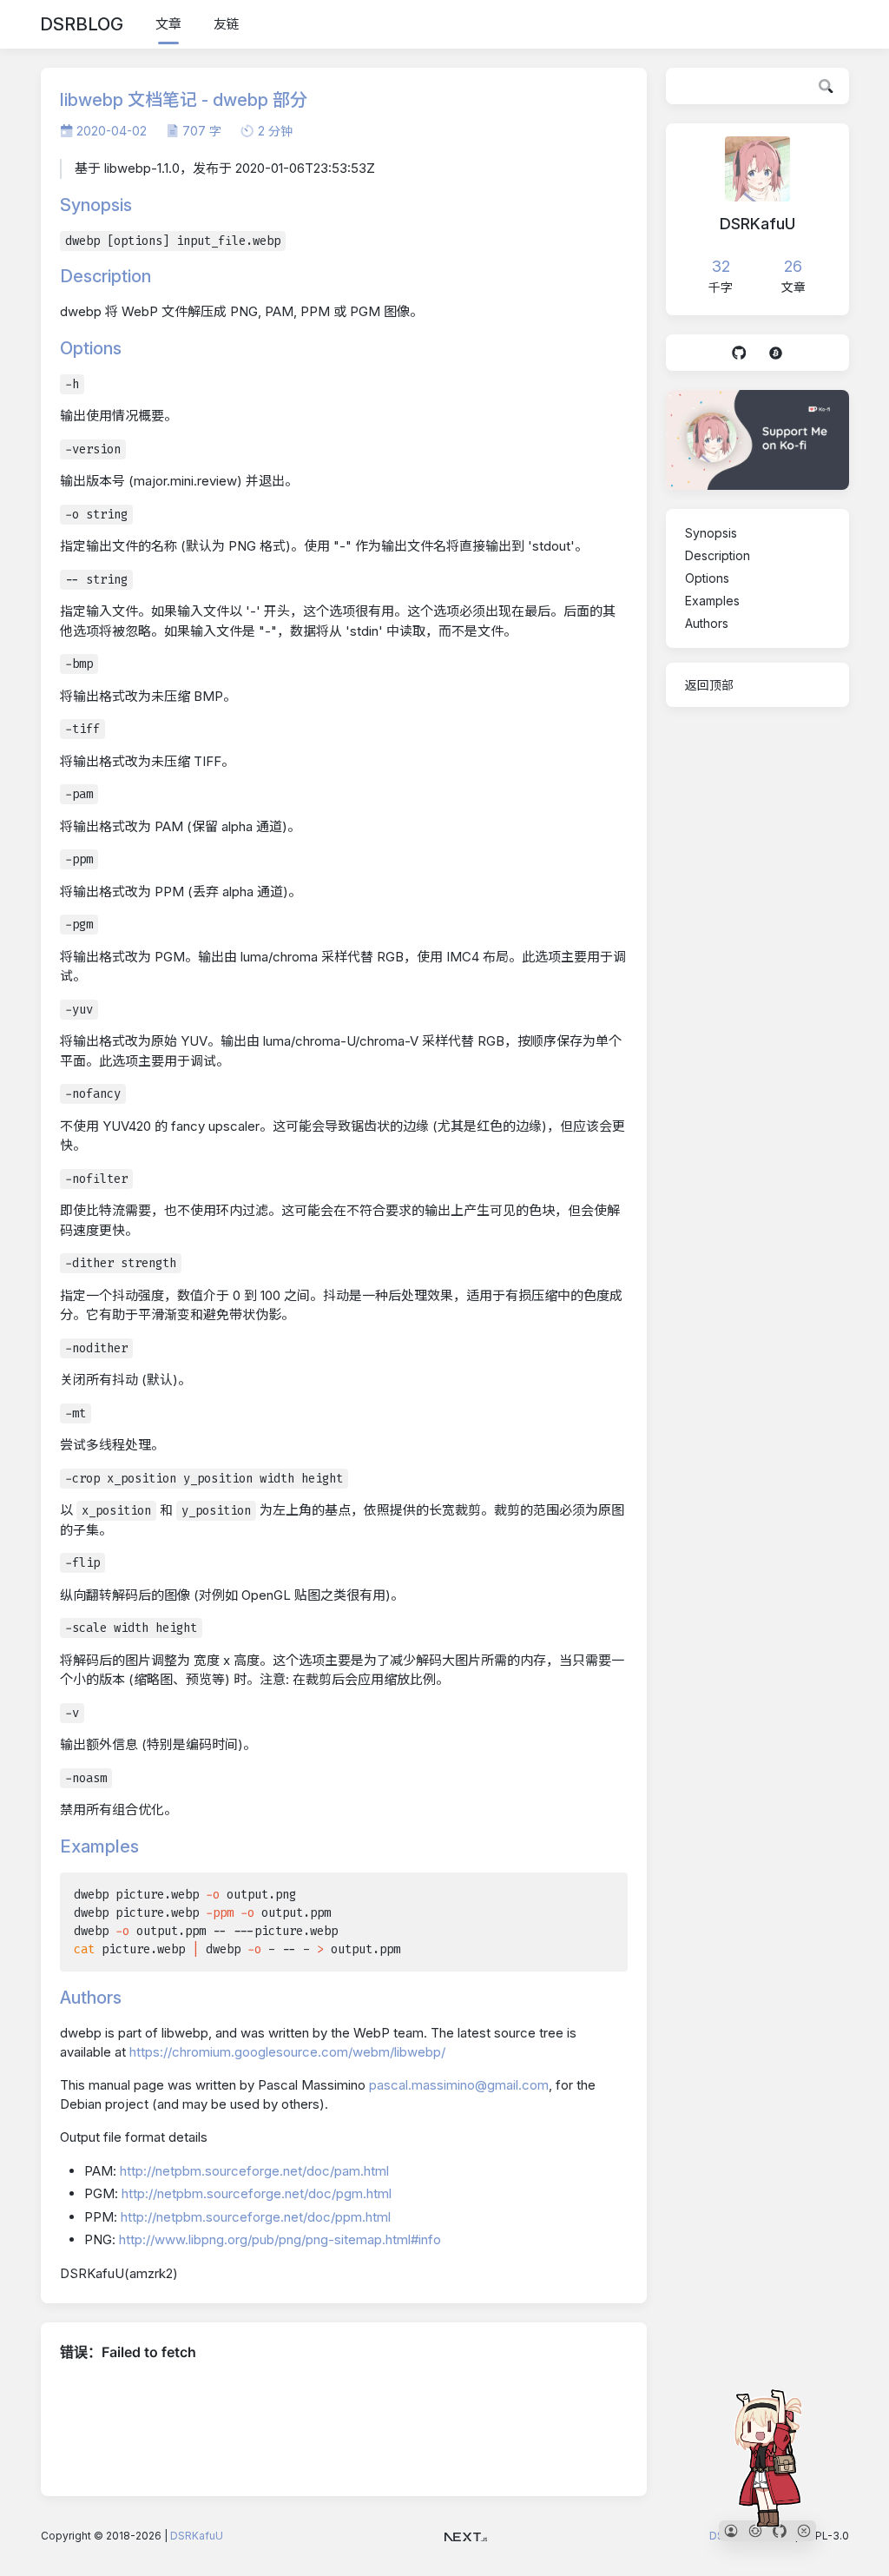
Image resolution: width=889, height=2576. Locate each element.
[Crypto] (775, 353)
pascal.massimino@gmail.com (459, 2085)
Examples (712, 601)
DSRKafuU (197, 2536)
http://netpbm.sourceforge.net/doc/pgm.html (257, 2193)
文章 (168, 24)
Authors (707, 623)
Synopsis (711, 533)
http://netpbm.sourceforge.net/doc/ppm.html (256, 2217)
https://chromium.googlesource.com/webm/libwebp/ (287, 2052)
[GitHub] (739, 353)
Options (707, 578)
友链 (227, 24)
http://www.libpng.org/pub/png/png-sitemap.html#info (280, 2239)
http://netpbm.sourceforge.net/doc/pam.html (254, 2171)
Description (718, 555)
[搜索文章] (826, 86)
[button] (731, 2531)
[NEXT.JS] (466, 2536)
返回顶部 (709, 685)
